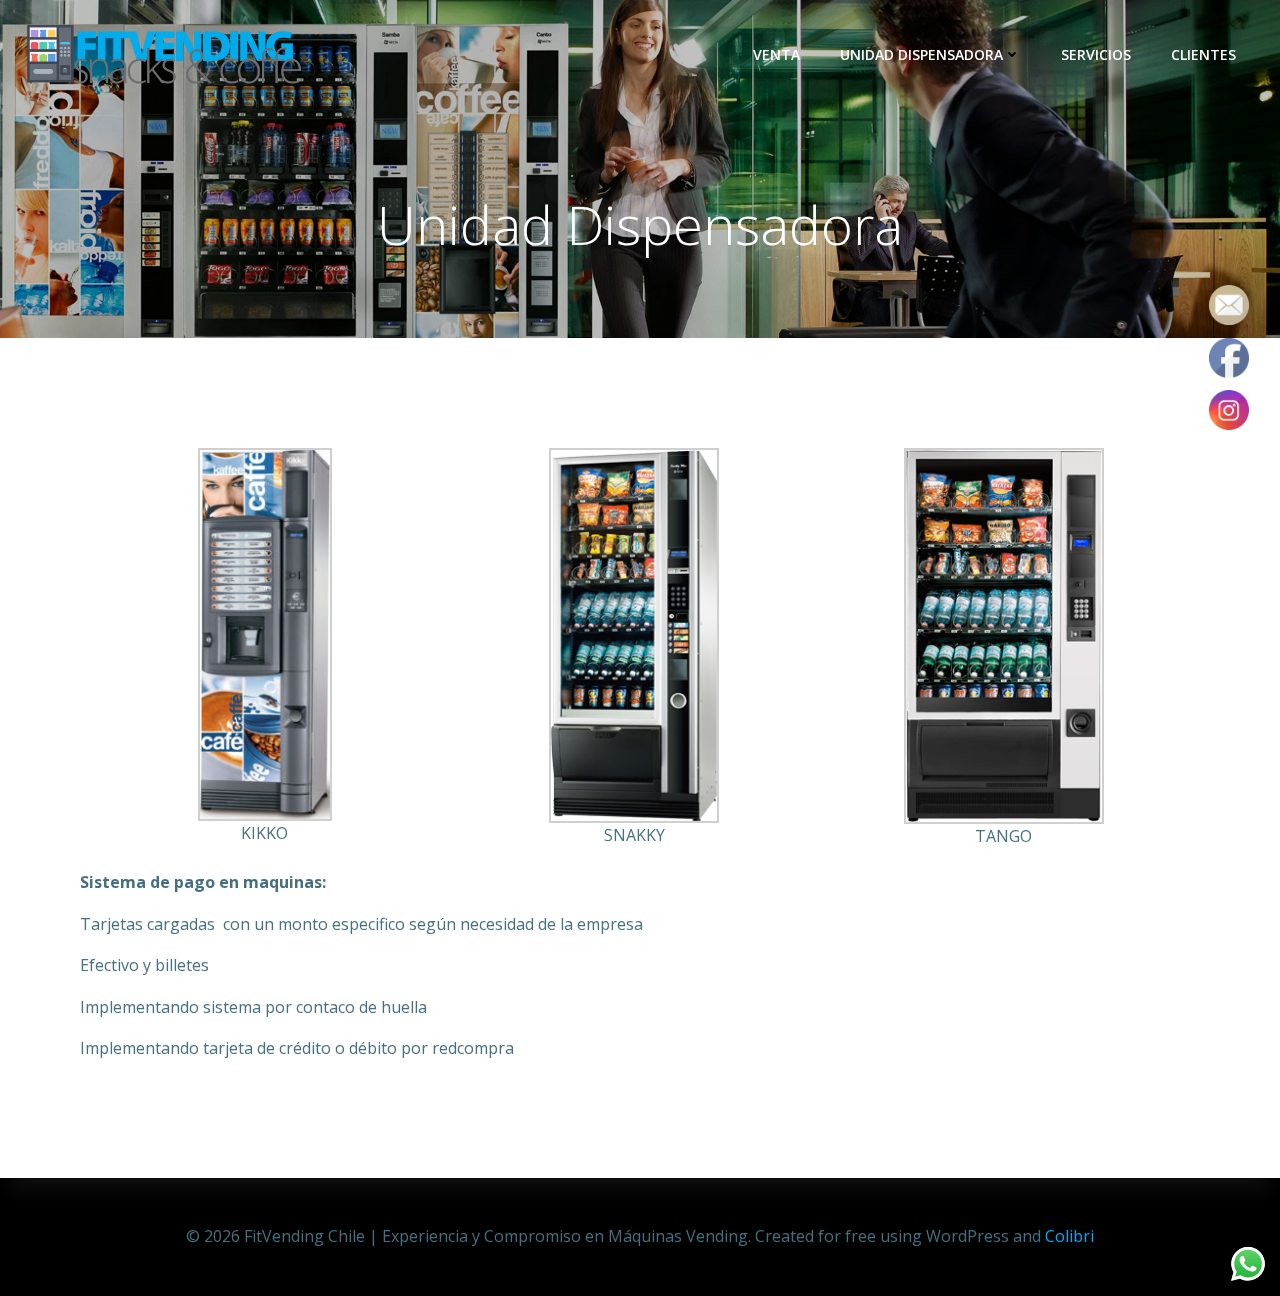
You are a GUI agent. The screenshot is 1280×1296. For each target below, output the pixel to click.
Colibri (1069, 1236)
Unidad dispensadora (921, 54)
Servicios (1096, 54)
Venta (776, 54)
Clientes (1203, 54)
